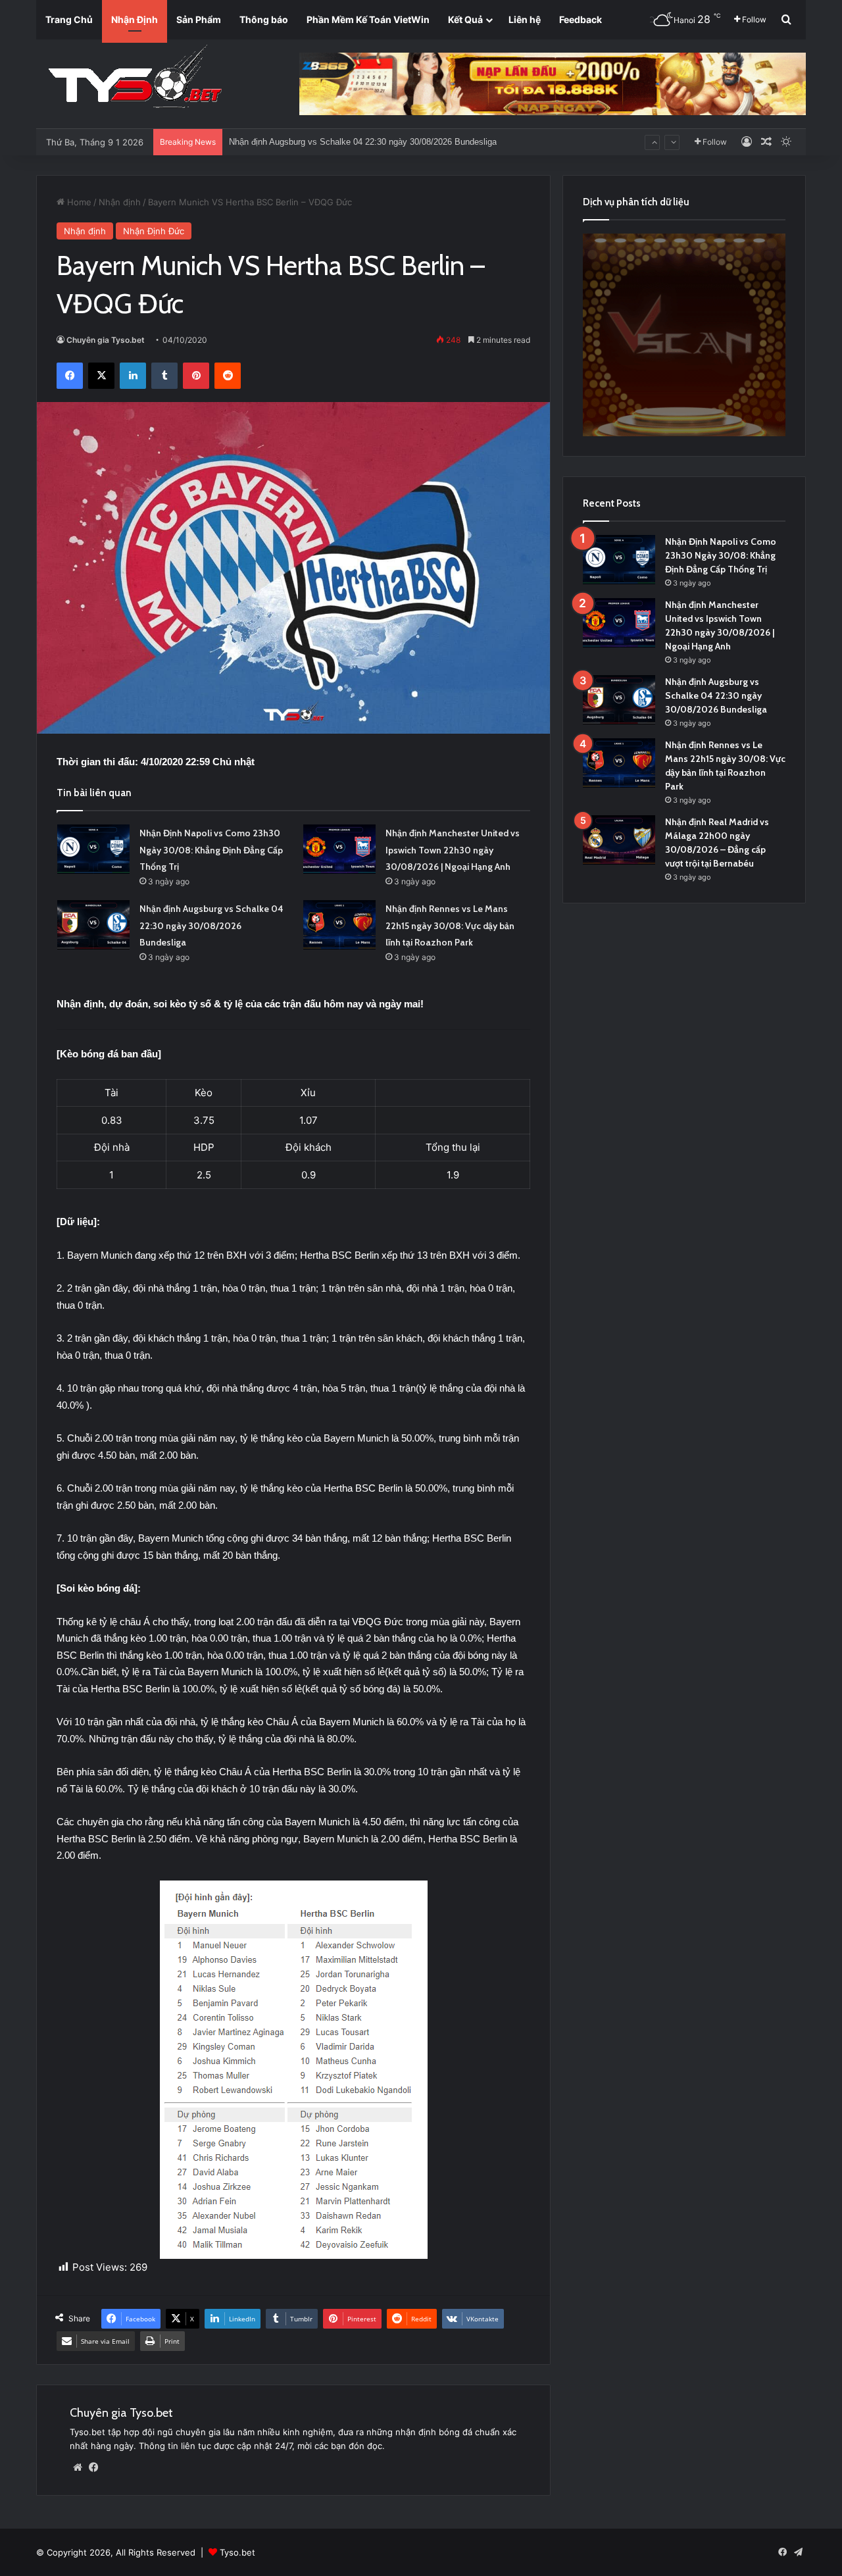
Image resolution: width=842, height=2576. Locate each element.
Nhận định (120, 202)
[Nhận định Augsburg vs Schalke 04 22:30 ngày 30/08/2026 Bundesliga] (93, 925)
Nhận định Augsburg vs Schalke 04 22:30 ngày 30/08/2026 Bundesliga (211, 925)
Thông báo (264, 19)
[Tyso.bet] (135, 79)
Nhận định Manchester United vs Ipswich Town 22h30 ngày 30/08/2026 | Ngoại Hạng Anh (453, 850)
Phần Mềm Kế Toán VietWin (368, 19)
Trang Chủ (69, 19)
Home (78, 202)
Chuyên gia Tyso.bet (106, 340)
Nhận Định (135, 19)
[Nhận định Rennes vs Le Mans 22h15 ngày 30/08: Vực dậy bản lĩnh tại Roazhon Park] (339, 925)
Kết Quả (465, 19)
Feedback (581, 19)
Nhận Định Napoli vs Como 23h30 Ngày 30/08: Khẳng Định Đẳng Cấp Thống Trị (211, 850)
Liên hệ (525, 19)
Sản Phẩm (199, 19)
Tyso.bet (237, 2552)
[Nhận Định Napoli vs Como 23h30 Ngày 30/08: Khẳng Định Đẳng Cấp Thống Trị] (93, 849)
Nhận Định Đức (154, 231)
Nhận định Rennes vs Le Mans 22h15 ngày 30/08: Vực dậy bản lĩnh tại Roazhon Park (392, 142)
